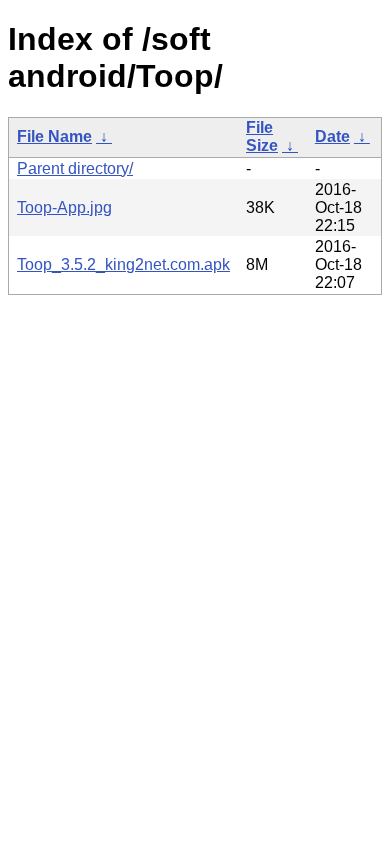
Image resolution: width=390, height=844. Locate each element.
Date (332, 136)
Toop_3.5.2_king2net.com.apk (123, 264)
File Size (262, 136)
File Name (54, 136)
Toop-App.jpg (64, 207)
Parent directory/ (75, 168)
